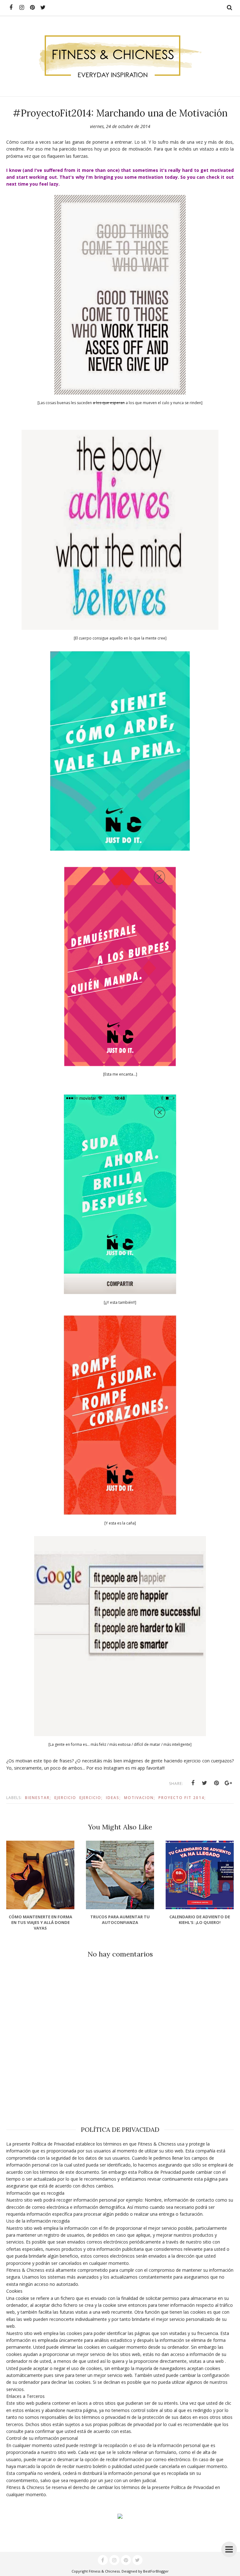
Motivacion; (140, 1798)
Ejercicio (65, 1798)
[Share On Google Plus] (228, 1783)
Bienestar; (38, 1798)
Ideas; (113, 1798)
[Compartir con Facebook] (193, 1783)
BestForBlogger (156, 2571)
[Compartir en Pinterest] (217, 1783)
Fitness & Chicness (104, 2571)
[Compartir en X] (205, 1783)
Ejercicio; (91, 1798)
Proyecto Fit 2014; (182, 1798)
